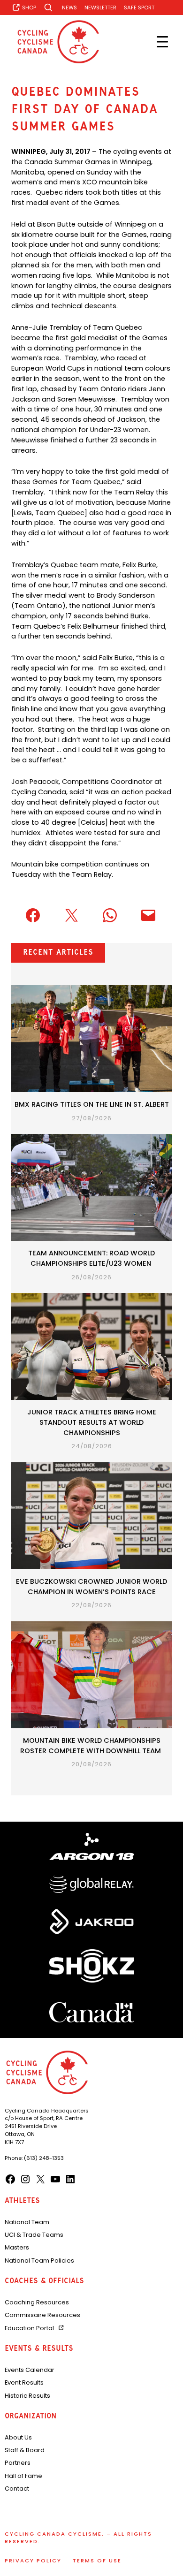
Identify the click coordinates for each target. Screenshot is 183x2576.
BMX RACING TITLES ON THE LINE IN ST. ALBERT (92, 1104)
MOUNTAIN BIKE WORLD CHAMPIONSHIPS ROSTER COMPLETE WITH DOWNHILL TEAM (91, 1746)
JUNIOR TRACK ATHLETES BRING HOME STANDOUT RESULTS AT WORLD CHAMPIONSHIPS (92, 1422)
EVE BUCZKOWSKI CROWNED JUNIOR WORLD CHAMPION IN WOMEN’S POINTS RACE (91, 1587)
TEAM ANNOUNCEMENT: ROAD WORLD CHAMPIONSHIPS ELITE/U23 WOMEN (91, 1258)
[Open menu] (162, 42)
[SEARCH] (49, 8)
